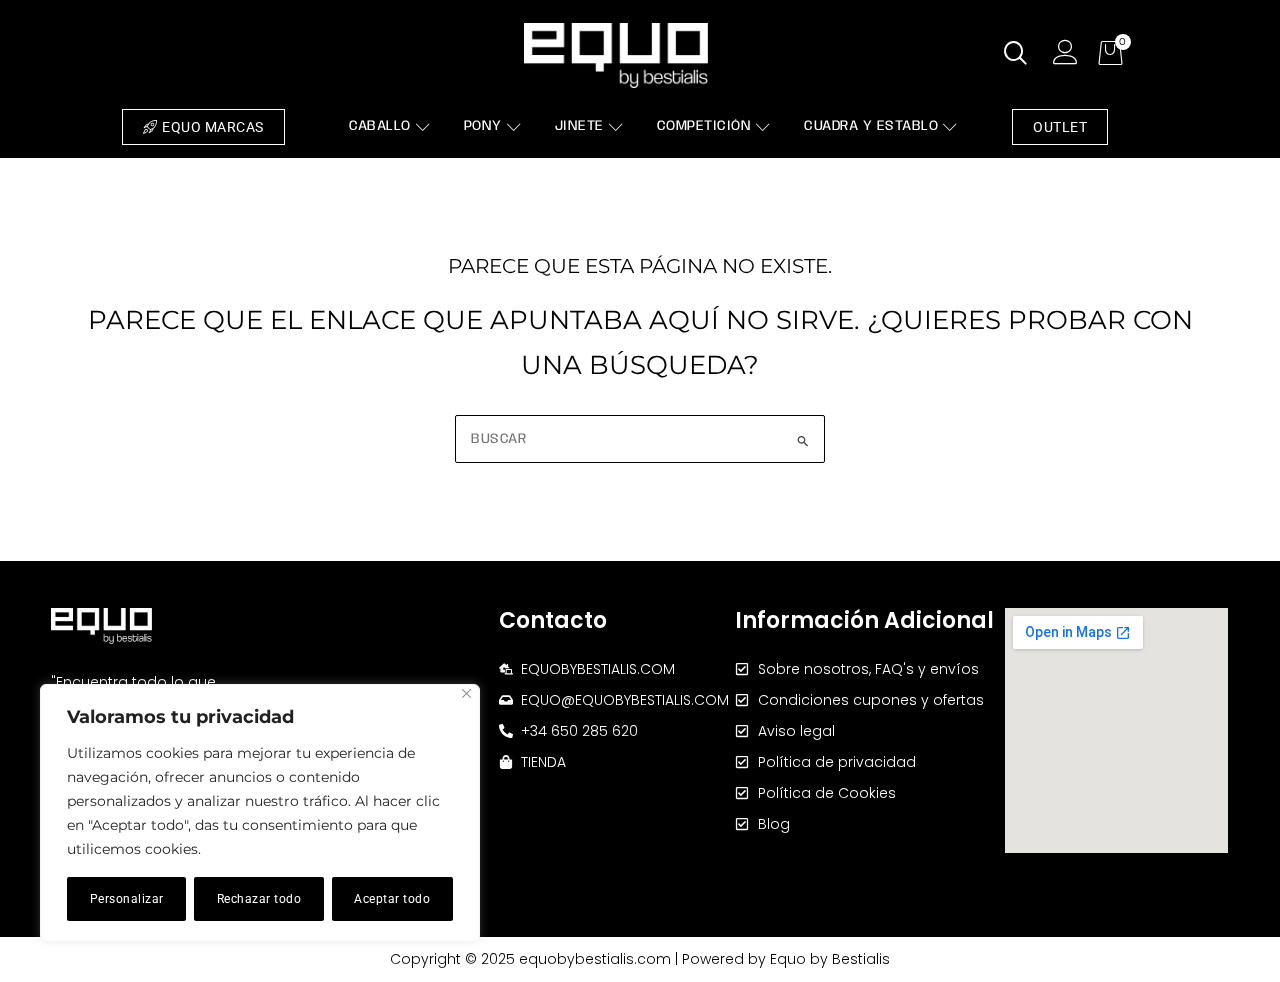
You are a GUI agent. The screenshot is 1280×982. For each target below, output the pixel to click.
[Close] (466, 693)
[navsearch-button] (1016, 55)
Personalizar (127, 899)
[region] (260, 813)
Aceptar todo (392, 899)
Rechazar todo (259, 899)
